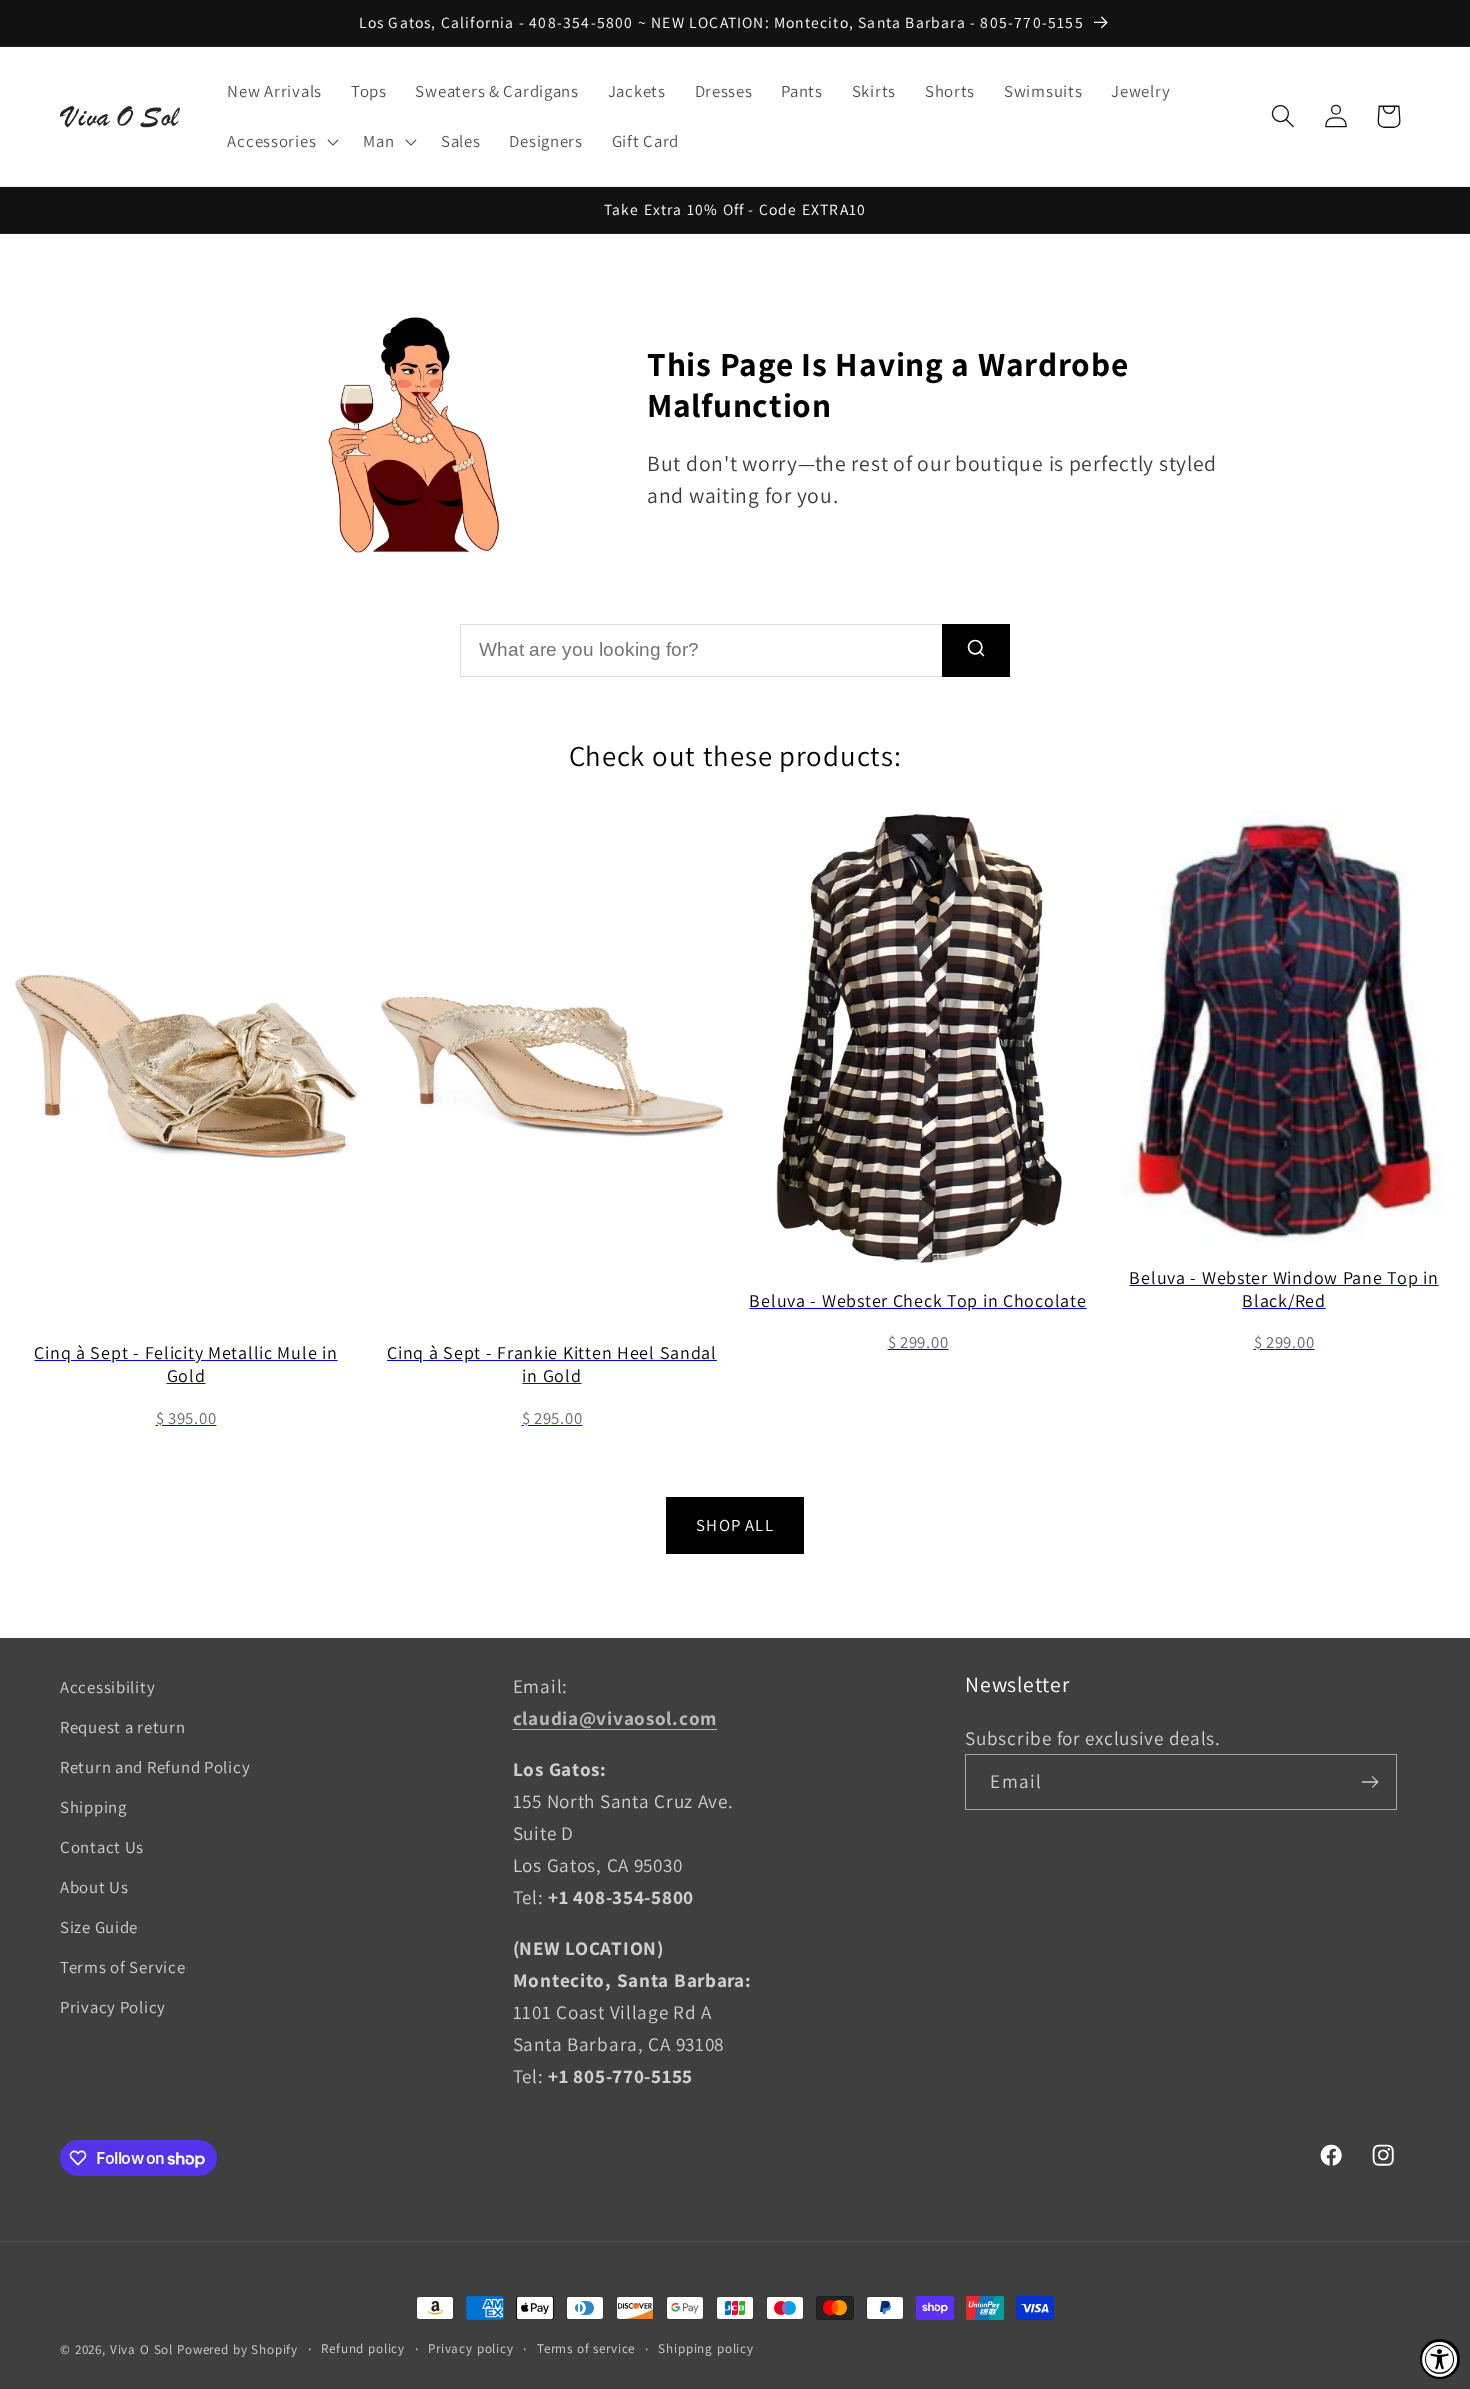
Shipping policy (706, 2348)
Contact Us (102, 1847)
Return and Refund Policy (155, 1767)
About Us (94, 1887)
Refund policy (363, 2348)
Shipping (93, 1807)
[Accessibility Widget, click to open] (1440, 2359)
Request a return (123, 1727)
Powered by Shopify (237, 2349)
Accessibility (107, 1687)
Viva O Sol (141, 2349)
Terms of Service (123, 1967)
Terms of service (586, 2348)
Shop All (735, 1525)
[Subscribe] (1370, 1782)
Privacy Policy (113, 2007)
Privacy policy (471, 2348)
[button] (281, 141)
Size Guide (99, 1927)
